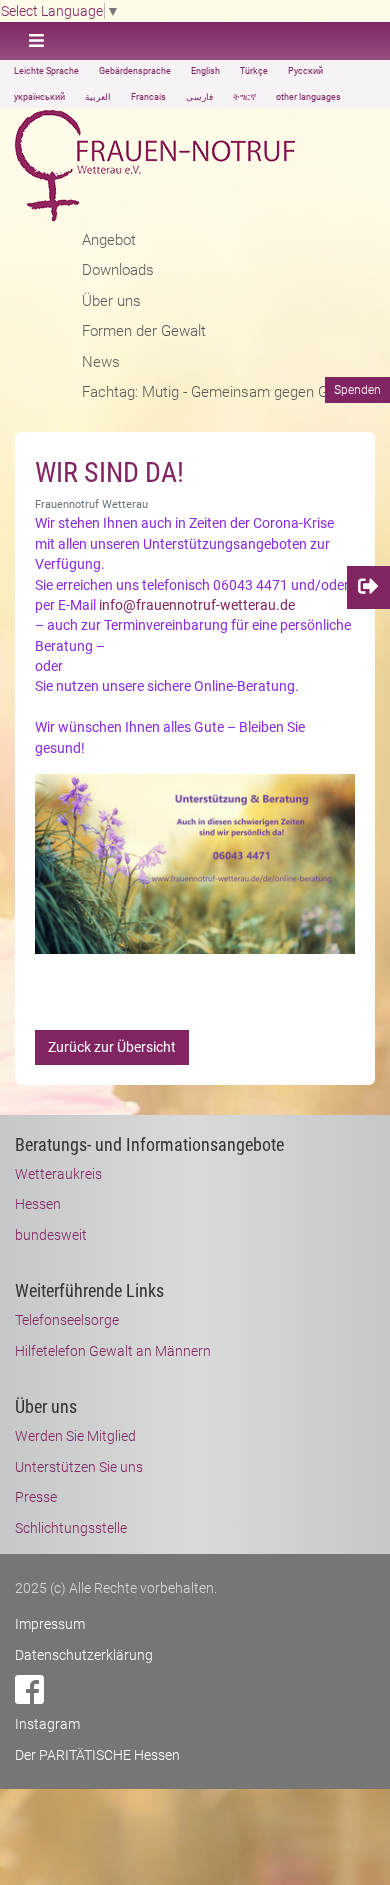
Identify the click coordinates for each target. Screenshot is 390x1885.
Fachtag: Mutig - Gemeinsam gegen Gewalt (222, 392)
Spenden (357, 390)
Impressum (50, 1624)
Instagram (47, 1724)
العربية (98, 97)
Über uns (111, 301)
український (39, 97)
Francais (148, 97)
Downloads (118, 270)
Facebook (29, 1689)
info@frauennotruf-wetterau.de (197, 605)
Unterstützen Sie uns (79, 1467)
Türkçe (254, 71)
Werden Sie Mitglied (75, 1436)
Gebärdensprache (135, 71)
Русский (305, 71)
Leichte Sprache (46, 71)
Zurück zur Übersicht (112, 1047)
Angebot (109, 240)
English (205, 71)
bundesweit (51, 1235)
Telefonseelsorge (67, 1320)
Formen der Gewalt (144, 331)
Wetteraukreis (58, 1174)
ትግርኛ (244, 97)
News (101, 362)
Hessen (38, 1204)
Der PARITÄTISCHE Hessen (97, 1755)
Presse (36, 1497)
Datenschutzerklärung (84, 1655)
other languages (308, 97)
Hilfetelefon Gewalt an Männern (113, 1351)
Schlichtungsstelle (71, 1528)
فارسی (199, 97)
